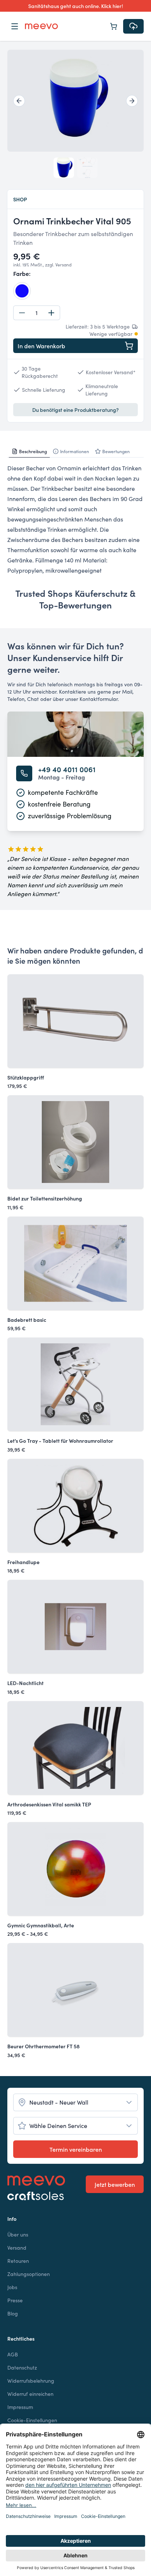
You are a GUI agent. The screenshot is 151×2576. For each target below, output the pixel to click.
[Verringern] (22, 313)
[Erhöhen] (51, 313)
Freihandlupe (23, 1562)
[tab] (29, 451)
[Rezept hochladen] (133, 26)
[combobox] (75, 2102)
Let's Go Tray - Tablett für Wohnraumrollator (60, 1441)
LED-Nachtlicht (25, 1683)
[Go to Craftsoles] (36, 2196)
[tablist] (75, 452)
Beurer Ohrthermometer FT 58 (43, 2046)
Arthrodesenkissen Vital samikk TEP (49, 1804)
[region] (75, 101)
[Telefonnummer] (24, 773)
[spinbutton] (37, 313)
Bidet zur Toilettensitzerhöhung (45, 1198)
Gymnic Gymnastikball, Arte (41, 1925)
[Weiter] (132, 101)
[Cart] (114, 26)
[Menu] (15, 26)
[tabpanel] (75, 519)
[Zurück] (19, 101)
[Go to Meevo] (41, 26)
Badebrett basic (27, 1320)
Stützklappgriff (26, 1077)
